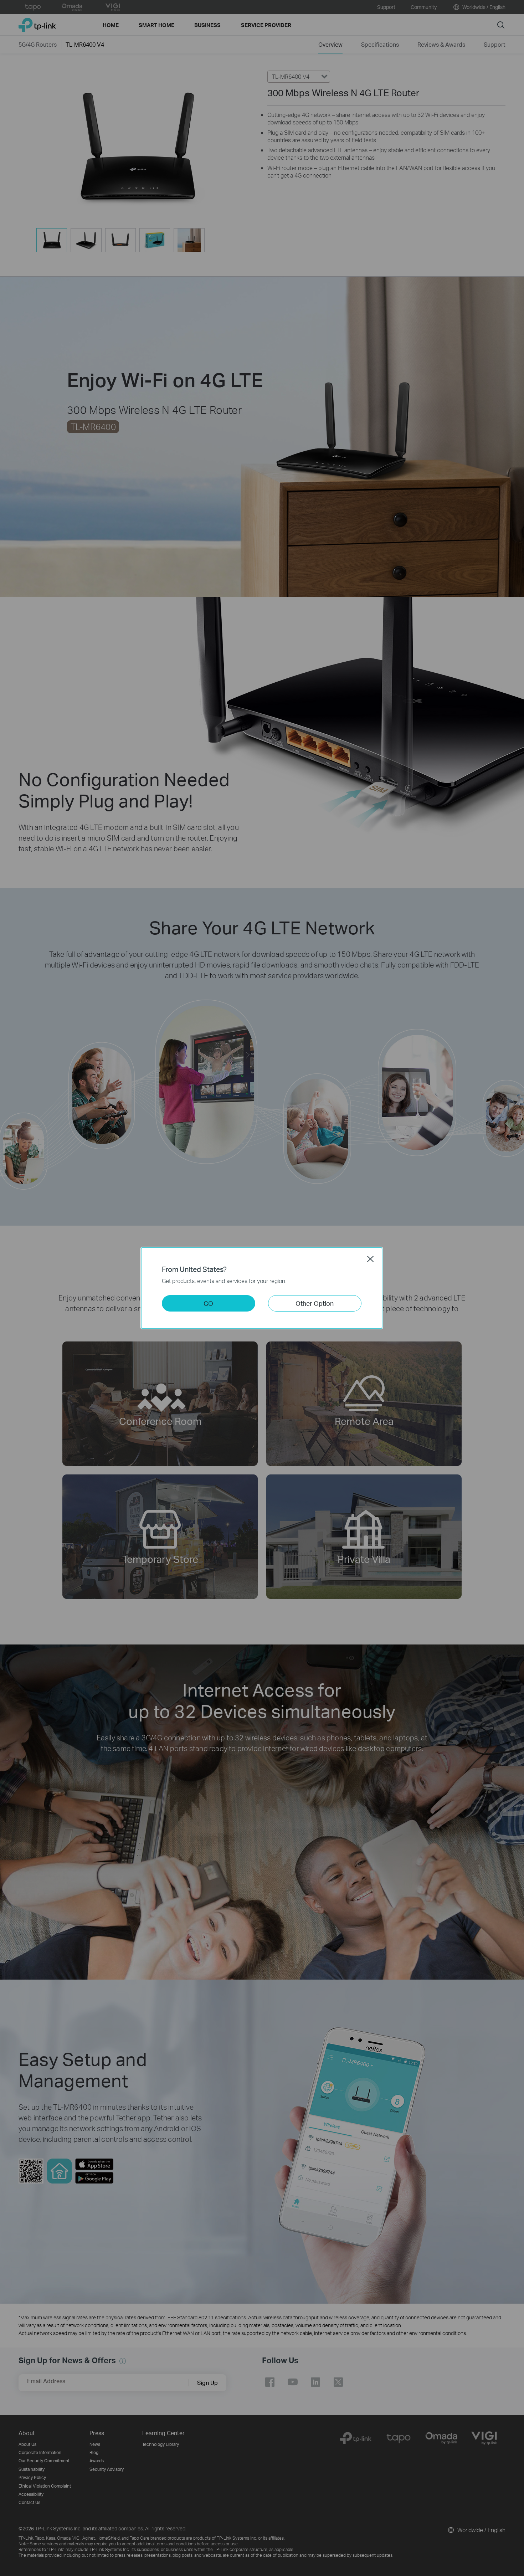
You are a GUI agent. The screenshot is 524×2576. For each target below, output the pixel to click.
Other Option (315, 1303)
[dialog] (262, 1288)
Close (370, 1259)
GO (208, 1303)
